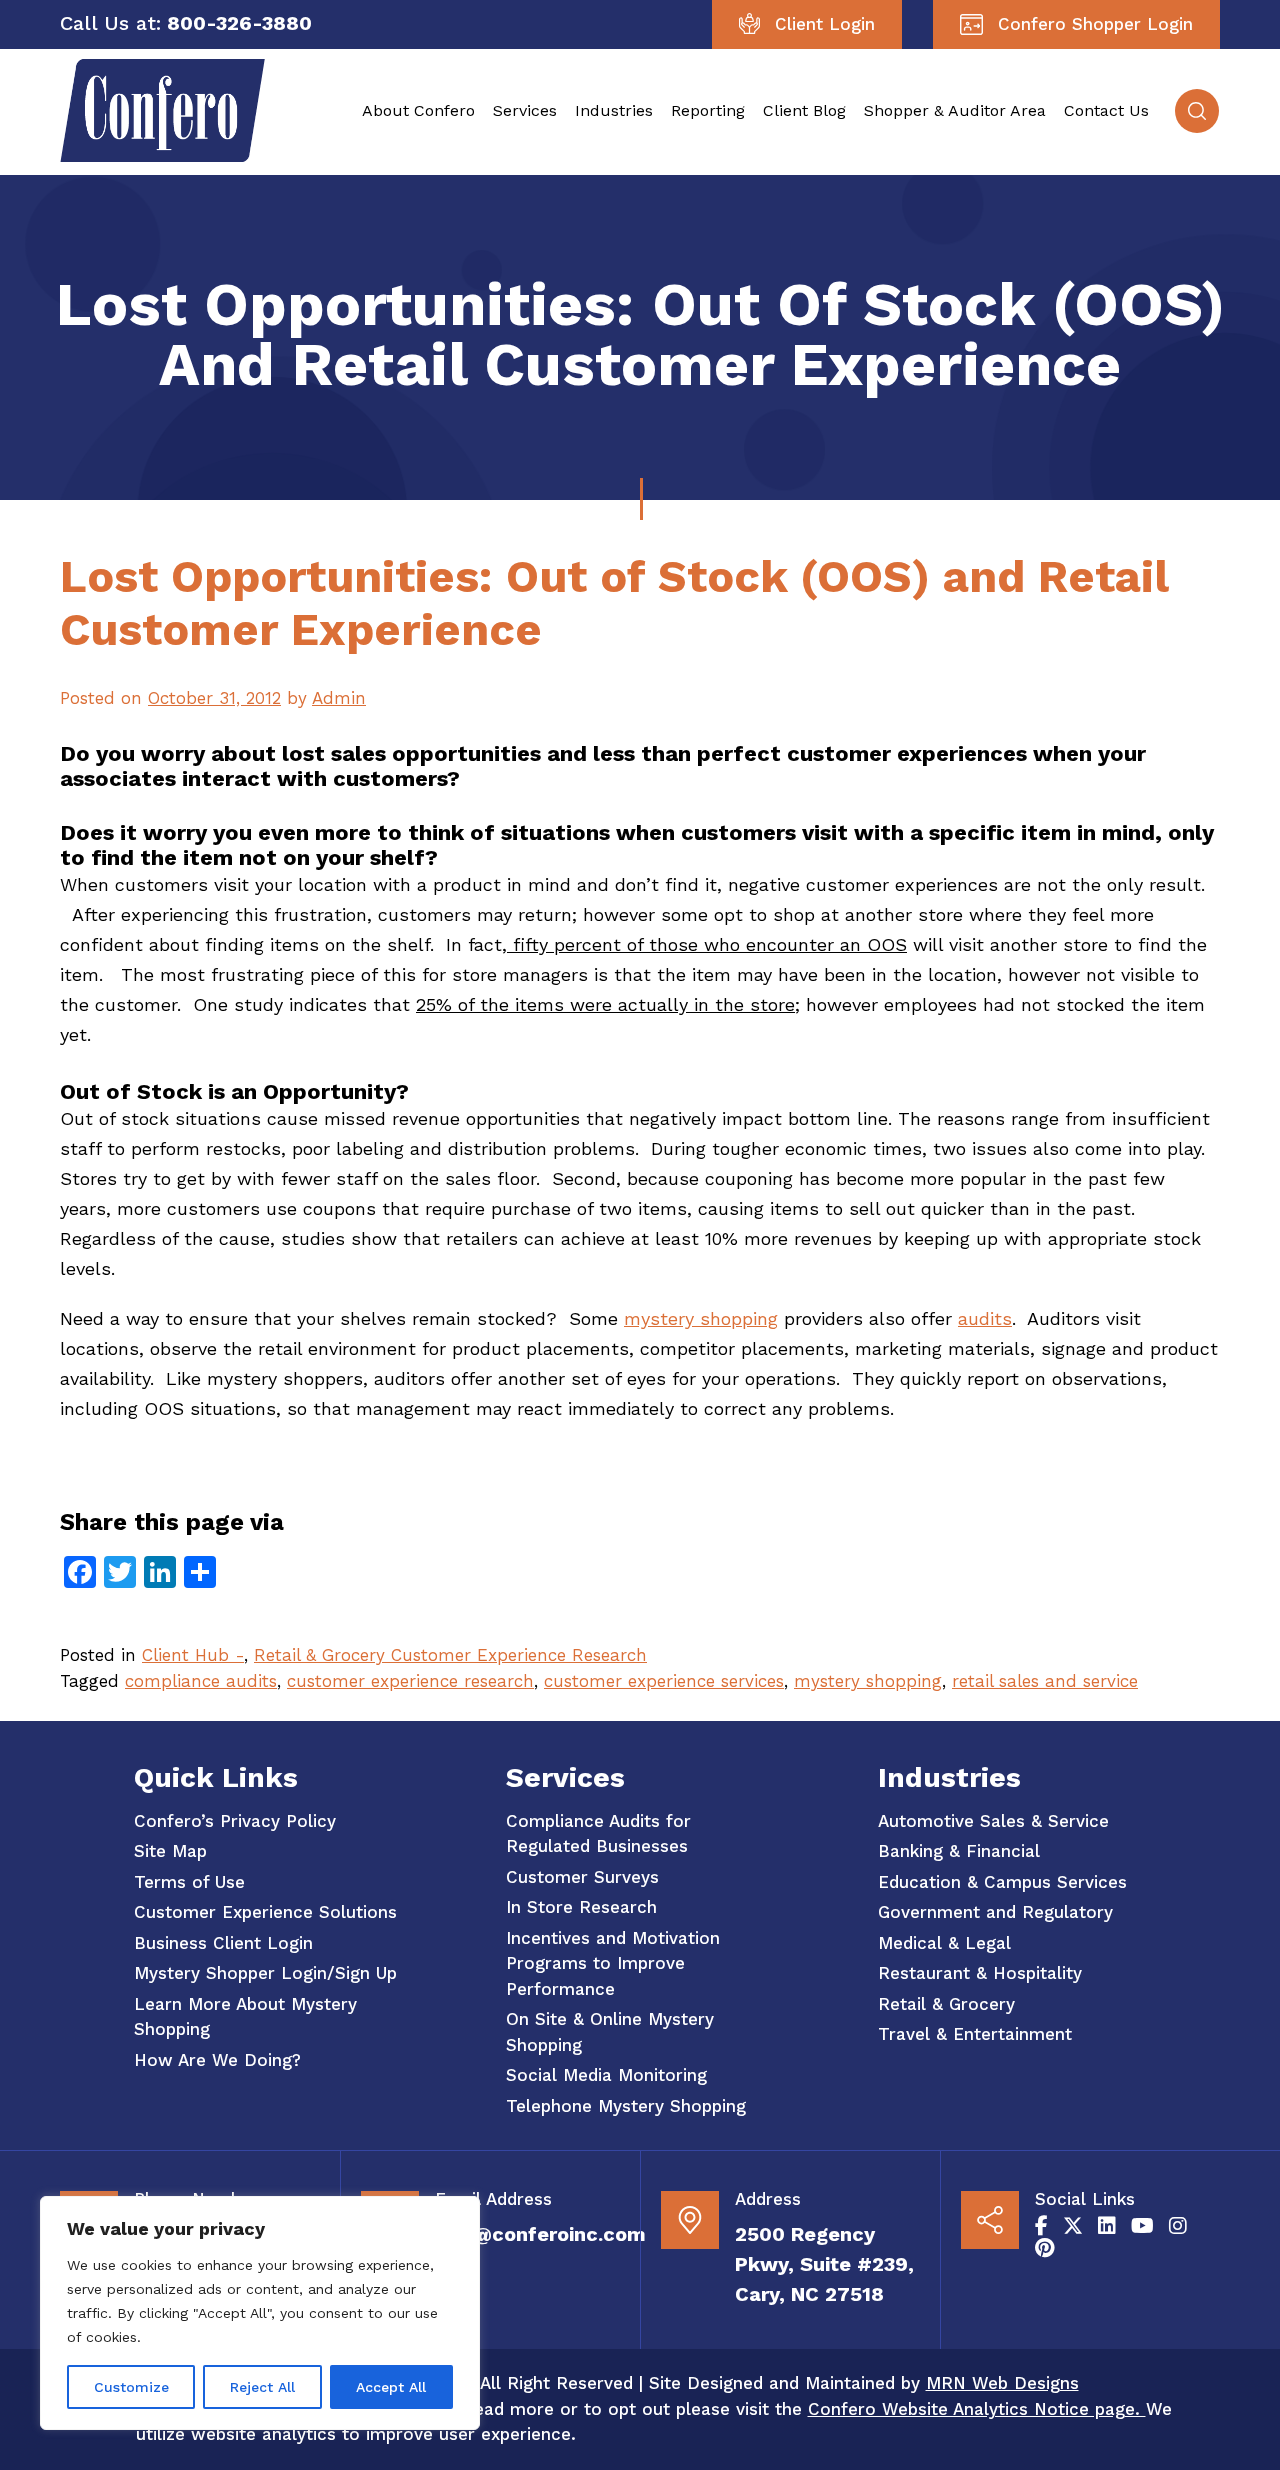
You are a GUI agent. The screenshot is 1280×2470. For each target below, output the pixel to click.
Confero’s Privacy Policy (235, 1821)
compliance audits (201, 1681)
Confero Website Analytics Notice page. (977, 2409)
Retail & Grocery (946, 2004)
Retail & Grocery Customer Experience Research (450, 1655)
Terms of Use (189, 1882)
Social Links (1085, 2199)
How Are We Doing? (217, 2060)
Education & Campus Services (1002, 1882)
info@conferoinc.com (540, 2234)
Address (768, 2199)
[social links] (1041, 2226)
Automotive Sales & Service (993, 1821)
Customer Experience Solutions (265, 1912)
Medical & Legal (944, 1943)
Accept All (391, 2387)
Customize (131, 2387)
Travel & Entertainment (975, 2034)
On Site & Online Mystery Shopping (610, 2032)
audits (985, 1318)
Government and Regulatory (995, 1912)
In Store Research (581, 1907)
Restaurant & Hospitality (980, 1973)
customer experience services (664, 1681)
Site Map (170, 1851)
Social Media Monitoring (606, 2075)
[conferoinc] (162, 156)
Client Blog (804, 110)
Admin (339, 698)
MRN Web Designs (1002, 2383)
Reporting (708, 110)
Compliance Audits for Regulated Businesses (598, 1834)
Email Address (493, 2199)
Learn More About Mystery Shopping (245, 2017)
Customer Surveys (582, 1877)
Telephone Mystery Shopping (626, 2106)
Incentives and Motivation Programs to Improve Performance (613, 1963)
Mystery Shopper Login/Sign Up (265, 1973)
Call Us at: (110, 23)
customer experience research (410, 1681)
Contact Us (1106, 110)
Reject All (262, 2387)
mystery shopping (701, 1318)
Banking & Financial (959, 1851)
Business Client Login (223, 1943)
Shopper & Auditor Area (955, 110)
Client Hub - (193, 1655)
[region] (260, 2313)
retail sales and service (1045, 1681)
